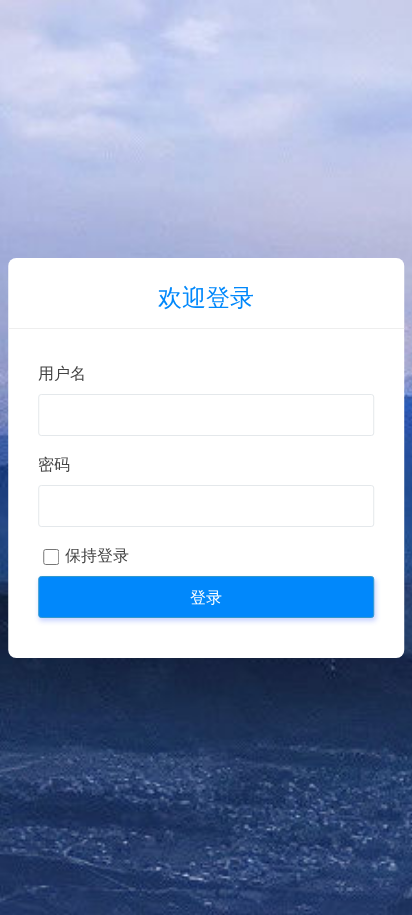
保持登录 (97, 555)
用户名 (62, 373)
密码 (54, 464)
